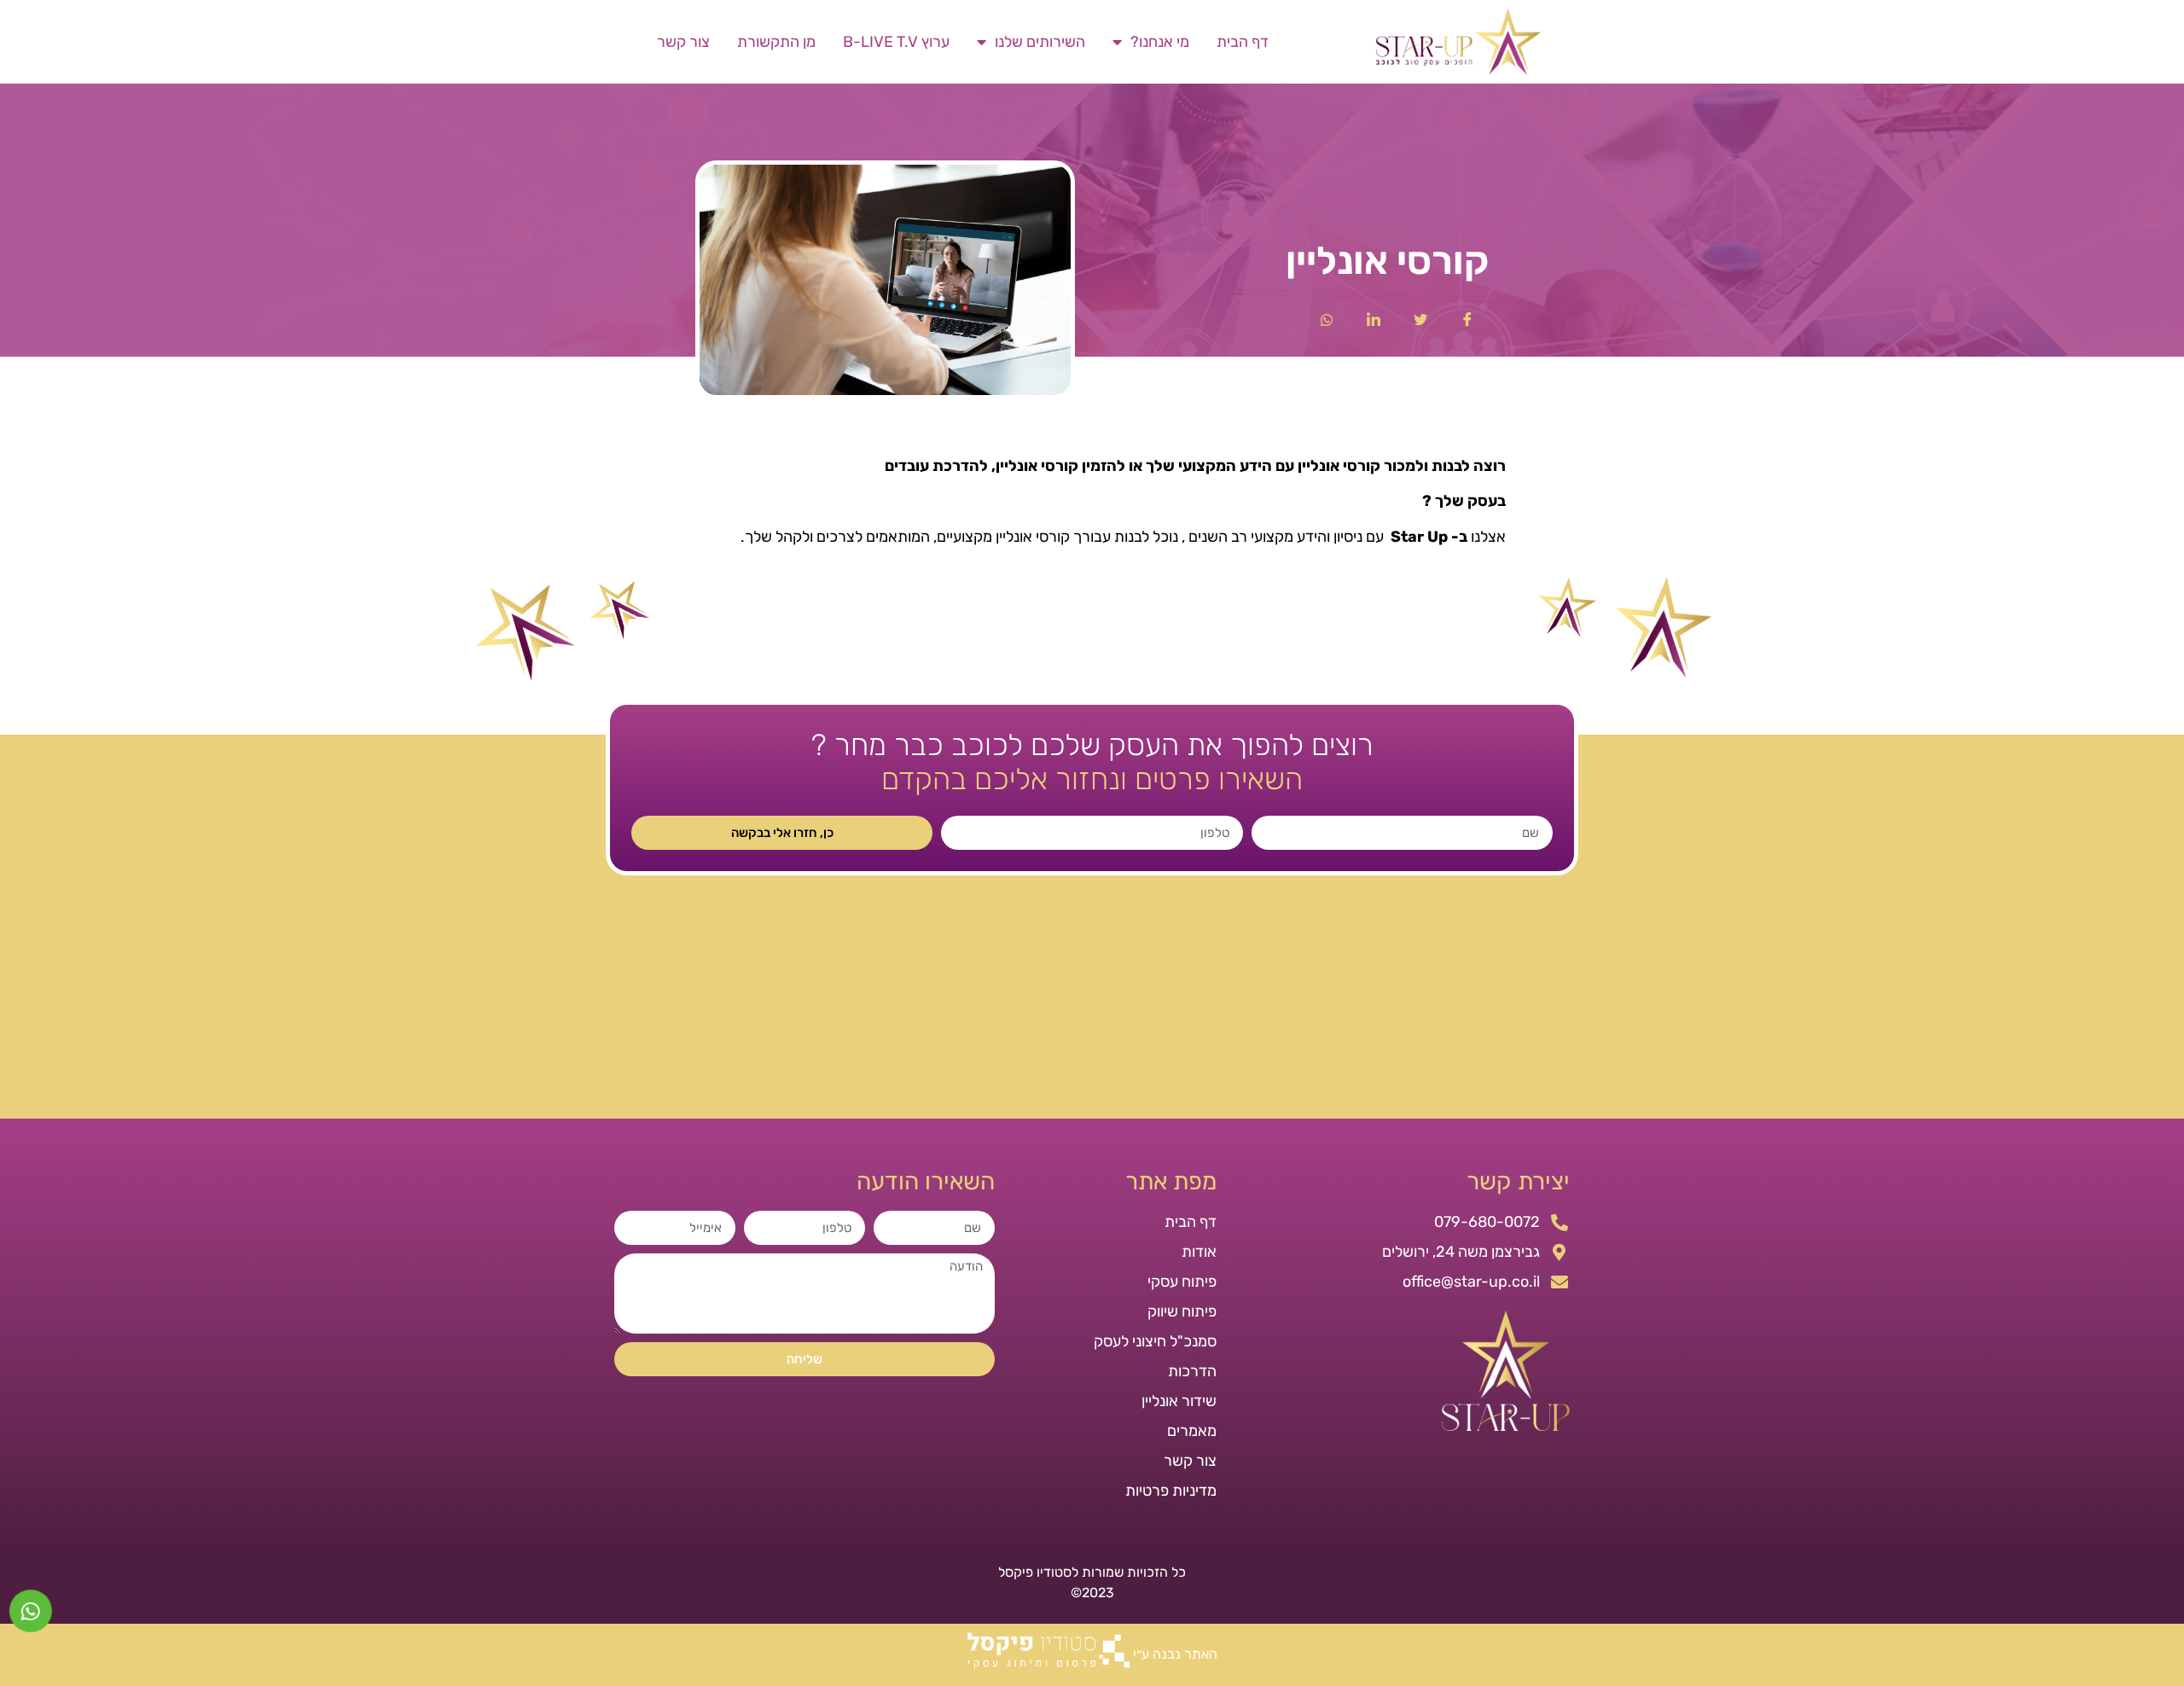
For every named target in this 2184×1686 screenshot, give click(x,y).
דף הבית (1243, 42)
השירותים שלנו (1040, 42)
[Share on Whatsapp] (1327, 318)
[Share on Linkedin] (1374, 318)
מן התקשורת (776, 42)
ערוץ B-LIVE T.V (896, 42)
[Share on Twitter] (1420, 318)
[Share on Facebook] (1467, 318)
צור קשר (683, 42)
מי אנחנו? (1160, 42)
